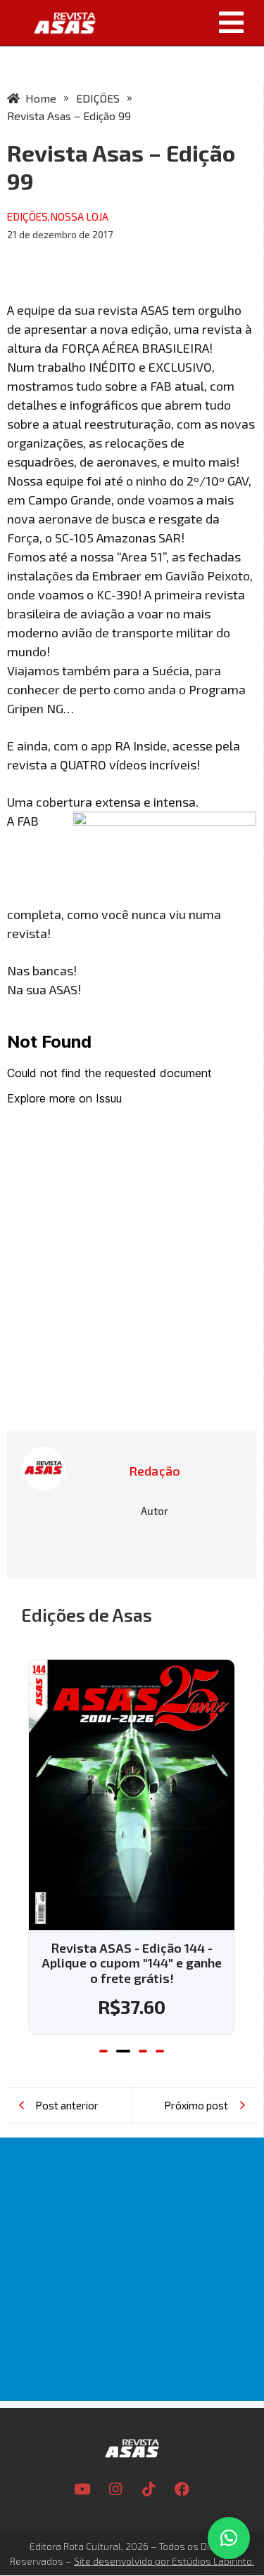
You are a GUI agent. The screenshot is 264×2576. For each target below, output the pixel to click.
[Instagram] (115, 2489)
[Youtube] (82, 2489)
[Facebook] (182, 2489)
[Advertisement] (132, 2269)
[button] (185, 22)
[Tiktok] (149, 2489)
